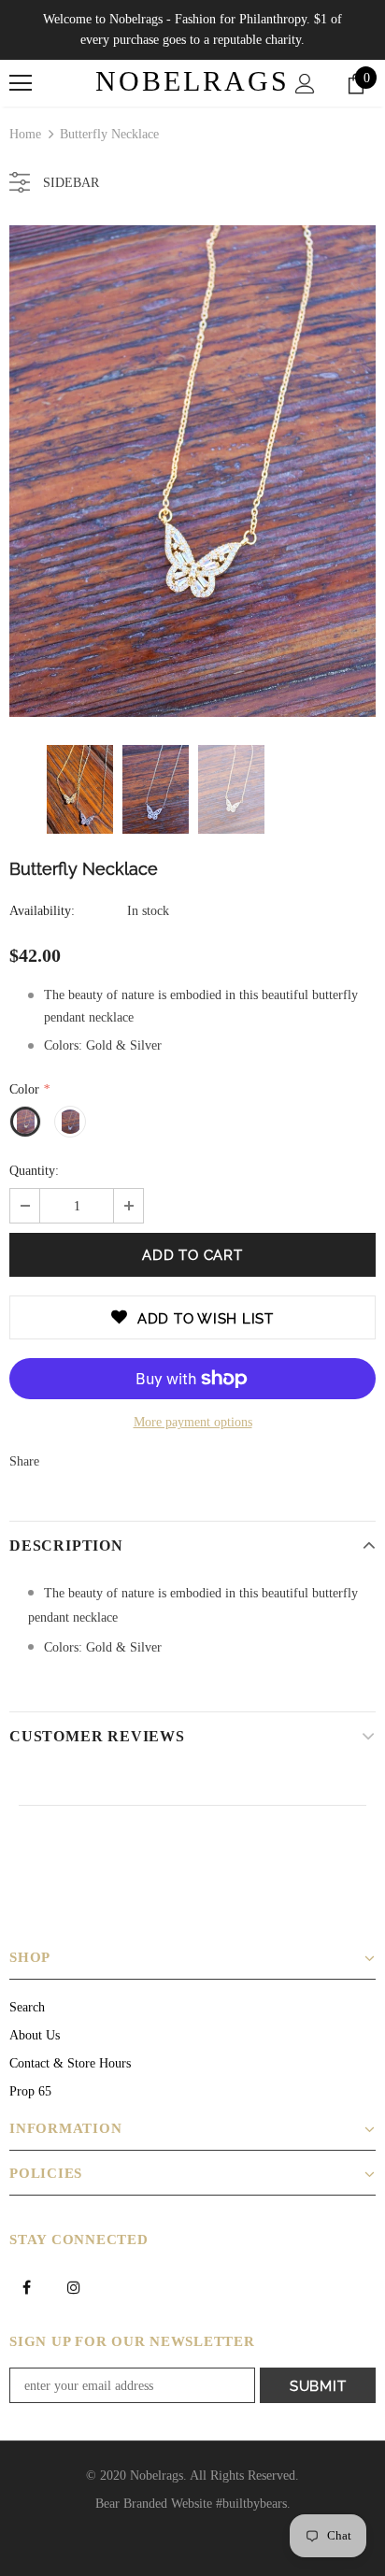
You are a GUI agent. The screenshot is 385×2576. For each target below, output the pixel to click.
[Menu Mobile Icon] (21, 83)
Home (25, 134)
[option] (192, 471)
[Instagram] (74, 2286)
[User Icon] (305, 84)
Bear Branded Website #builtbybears (191, 2504)
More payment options (193, 1422)
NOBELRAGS (192, 81)
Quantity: (34, 1171)
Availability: (42, 911)
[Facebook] (26, 2286)
